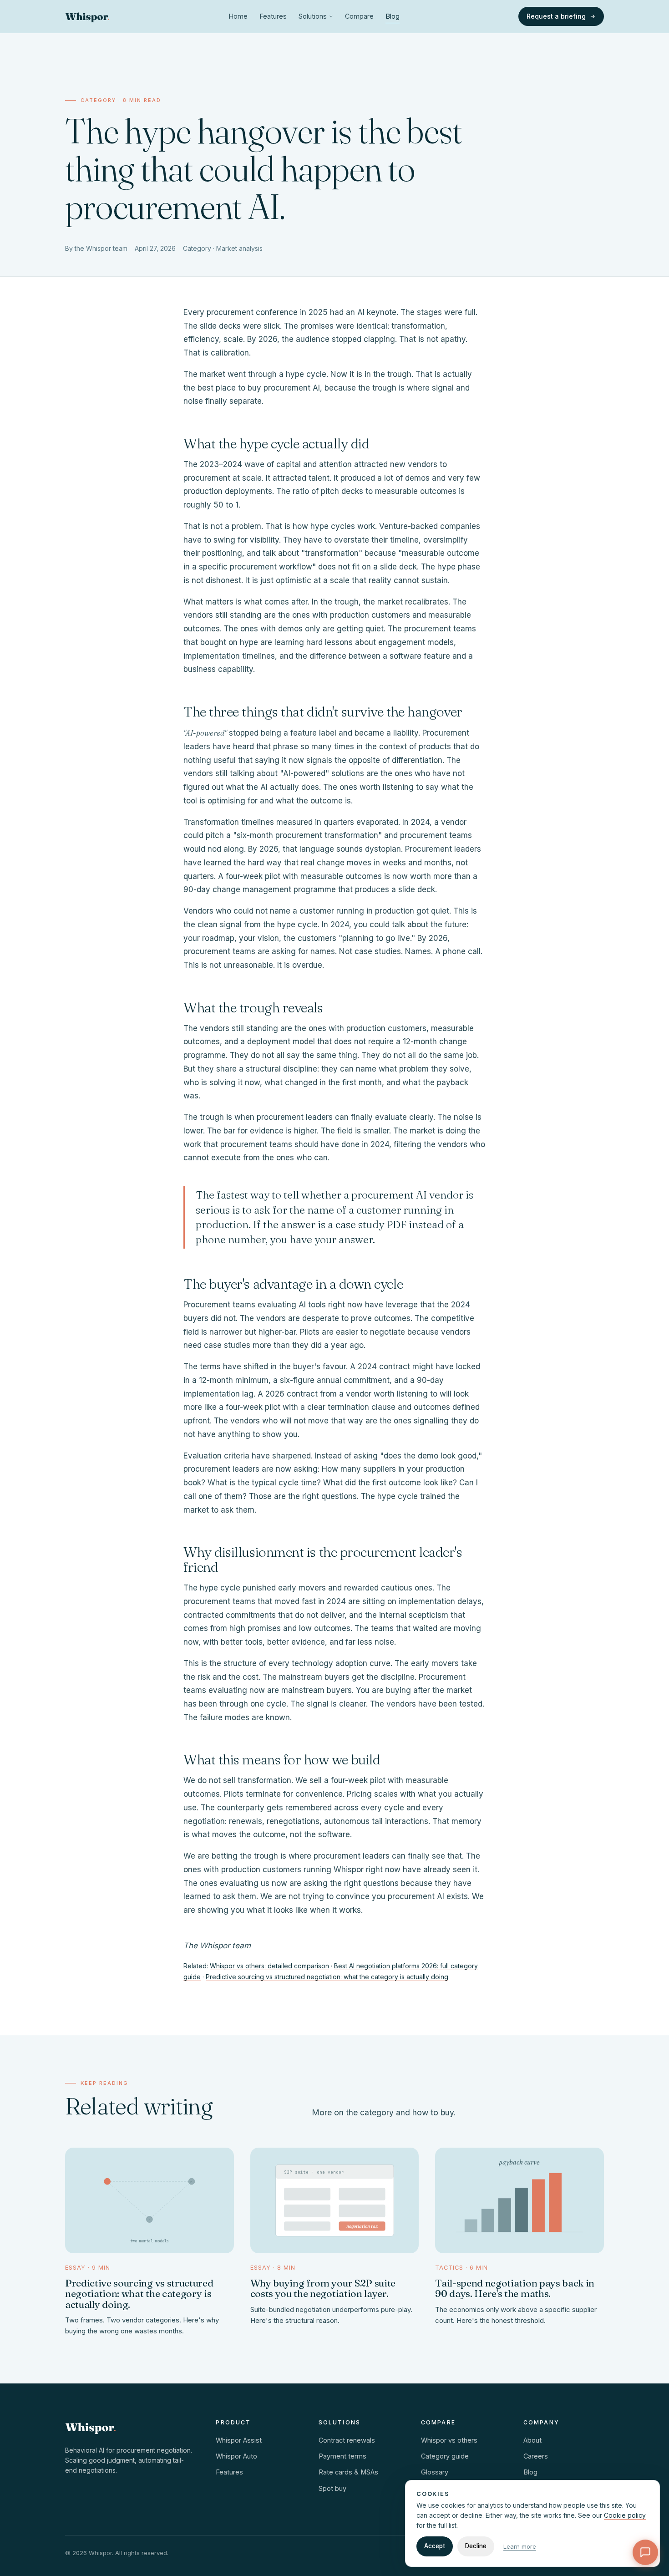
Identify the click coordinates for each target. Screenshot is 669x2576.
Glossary (435, 2472)
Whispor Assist (239, 2440)
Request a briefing (556, 16)
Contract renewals (347, 2440)
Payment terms (342, 2456)
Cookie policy (625, 2515)
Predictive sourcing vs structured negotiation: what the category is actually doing (327, 1977)
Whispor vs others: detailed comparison (269, 1966)
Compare (359, 16)
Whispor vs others (449, 2440)
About (532, 2440)
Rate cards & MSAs (348, 2472)
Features (273, 16)
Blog (393, 16)
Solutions (313, 16)
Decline (476, 2546)
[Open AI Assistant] (645, 2552)
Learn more (520, 2546)
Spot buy (332, 2488)
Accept (435, 2546)
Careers (536, 2456)
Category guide (445, 2456)
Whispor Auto (236, 2456)
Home (238, 16)
